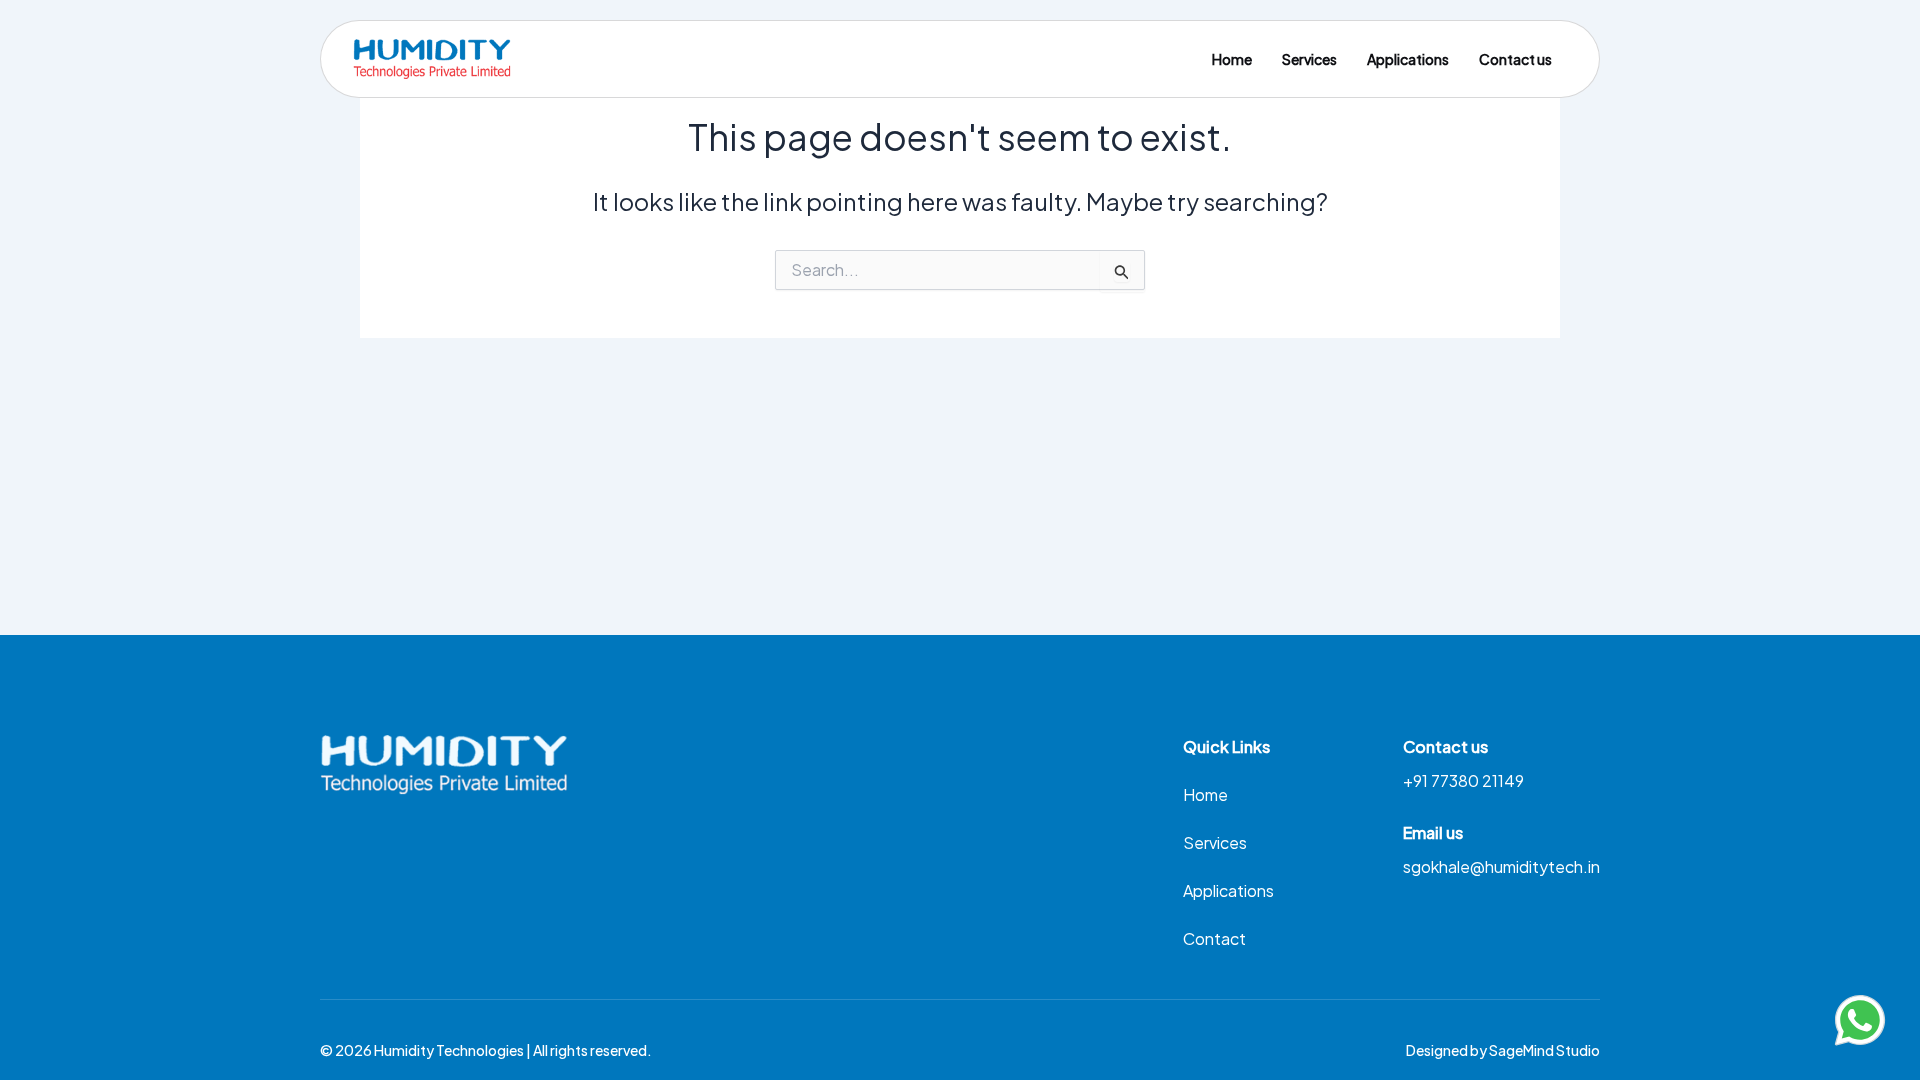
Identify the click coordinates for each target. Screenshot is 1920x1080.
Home (1232, 59)
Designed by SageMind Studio (1503, 1050)
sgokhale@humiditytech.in (1501, 866)
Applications (1408, 59)
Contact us (1515, 59)
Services (1309, 59)
